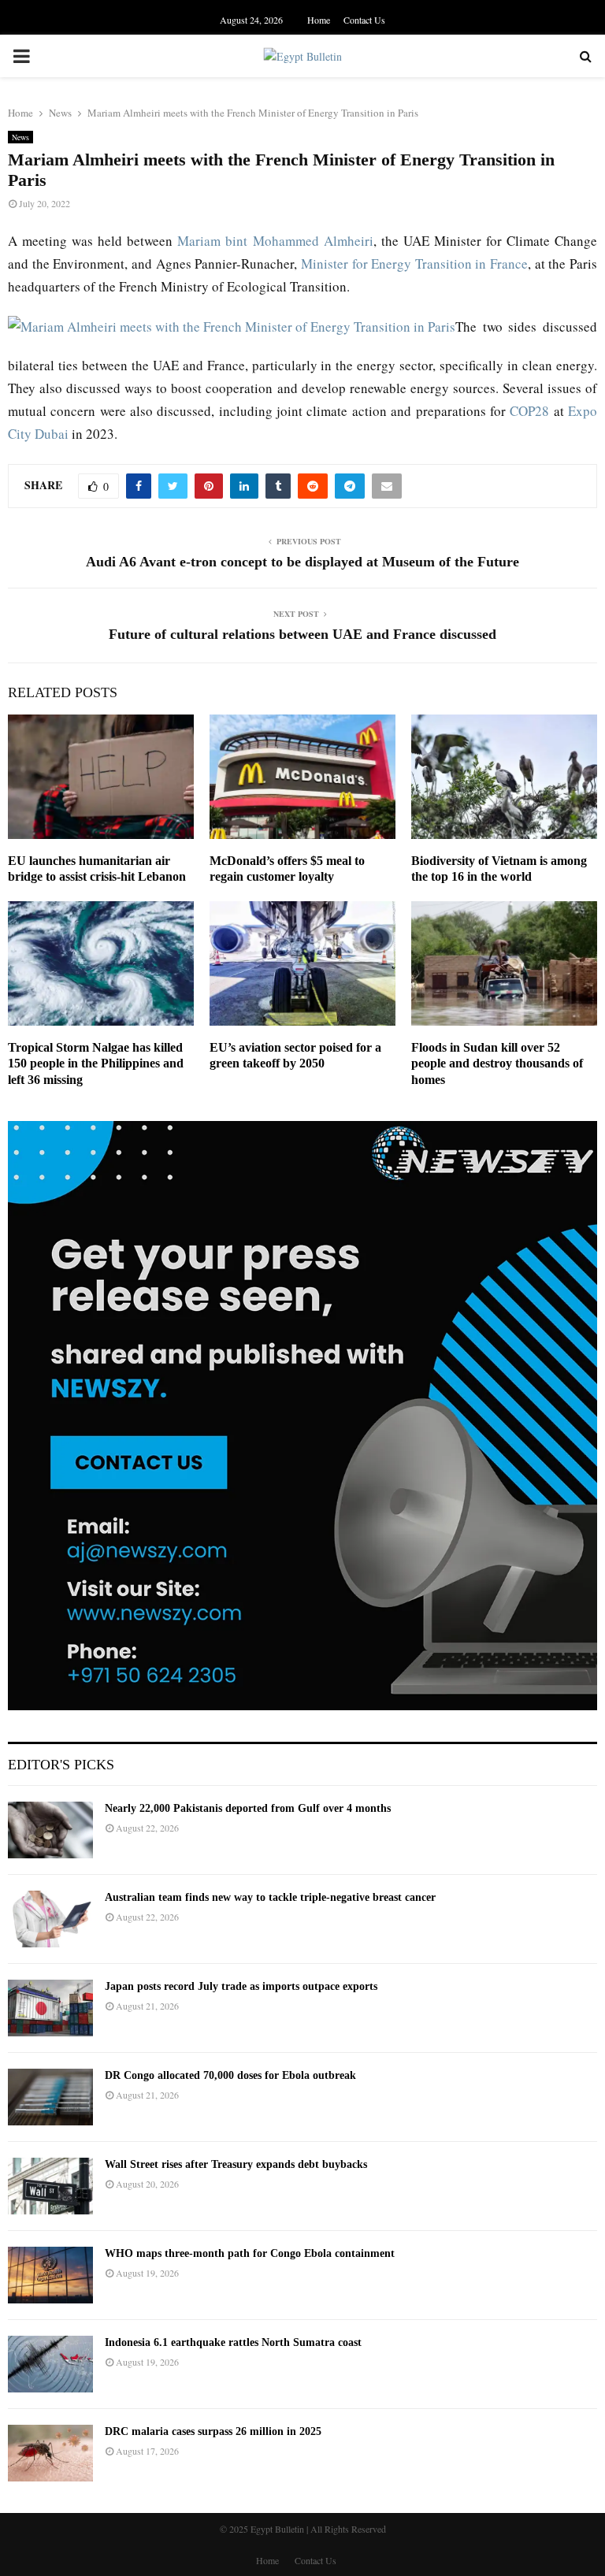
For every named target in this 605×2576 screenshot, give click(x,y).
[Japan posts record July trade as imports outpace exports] (50, 2008)
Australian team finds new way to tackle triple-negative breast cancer (270, 1897)
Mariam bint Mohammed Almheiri (275, 241)
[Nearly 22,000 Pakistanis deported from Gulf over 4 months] (50, 1830)
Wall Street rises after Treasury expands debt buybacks (236, 2164)
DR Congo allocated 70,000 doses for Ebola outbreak (230, 2075)
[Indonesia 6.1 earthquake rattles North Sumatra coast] (50, 2364)
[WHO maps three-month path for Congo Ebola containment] (50, 2275)
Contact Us (364, 20)
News (20, 137)
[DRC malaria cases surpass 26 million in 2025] (50, 2453)
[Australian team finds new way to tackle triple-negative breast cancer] (50, 1919)
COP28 (529, 411)
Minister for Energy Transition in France (414, 264)
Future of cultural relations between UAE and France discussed (302, 634)
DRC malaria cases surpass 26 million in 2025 (213, 2431)
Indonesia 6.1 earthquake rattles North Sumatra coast (233, 2342)
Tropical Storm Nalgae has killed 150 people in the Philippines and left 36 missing (96, 1064)
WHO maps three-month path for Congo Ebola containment (250, 2253)
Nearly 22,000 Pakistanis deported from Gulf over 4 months (248, 1808)
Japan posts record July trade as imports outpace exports (241, 1986)
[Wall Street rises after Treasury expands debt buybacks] (50, 2186)
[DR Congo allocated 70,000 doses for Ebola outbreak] (50, 2097)
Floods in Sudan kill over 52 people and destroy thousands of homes (497, 1064)
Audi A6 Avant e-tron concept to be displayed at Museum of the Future (302, 562)
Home (319, 20)
